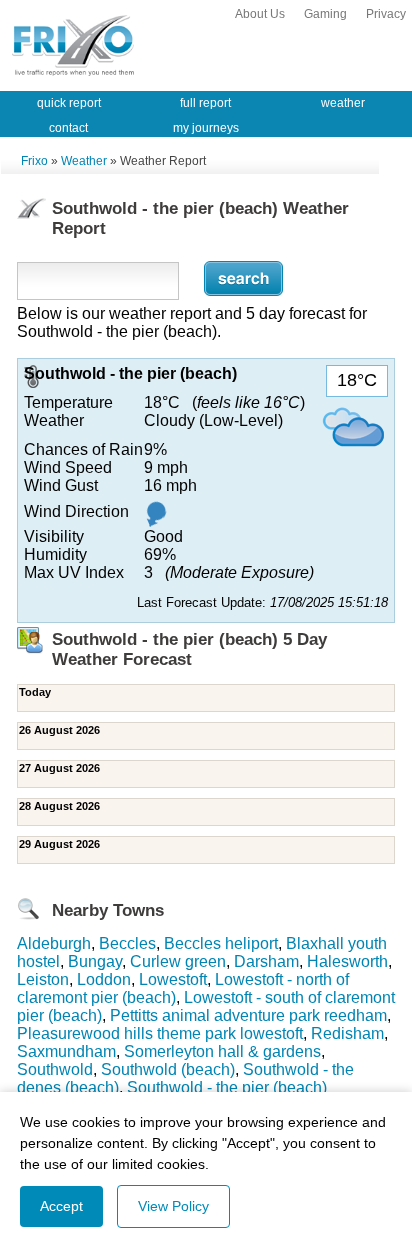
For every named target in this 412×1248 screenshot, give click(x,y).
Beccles (127, 943)
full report (205, 103)
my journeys (206, 128)
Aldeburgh (54, 943)
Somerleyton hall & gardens (222, 1051)
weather (343, 103)
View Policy (173, 1206)
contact (68, 128)
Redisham (347, 1033)
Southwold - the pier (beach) (227, 1087)
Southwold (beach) (168, 1069)
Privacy (386, 14)
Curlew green (178, 961)
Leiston (43, 979)
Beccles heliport (221, 943)
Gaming (325, 14)
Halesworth (347, 961)
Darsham (266, 961)
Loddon (104, 979)
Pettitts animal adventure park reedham (248, 1015)
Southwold (55, 1069)
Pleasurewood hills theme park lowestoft (160, 1033)
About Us (260, 14)
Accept (61, 1206)
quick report (69, 103)
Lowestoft (173, 979)
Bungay (95, 961)
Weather (84, 161)
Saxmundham (66, 1051)
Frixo (34, 161)
